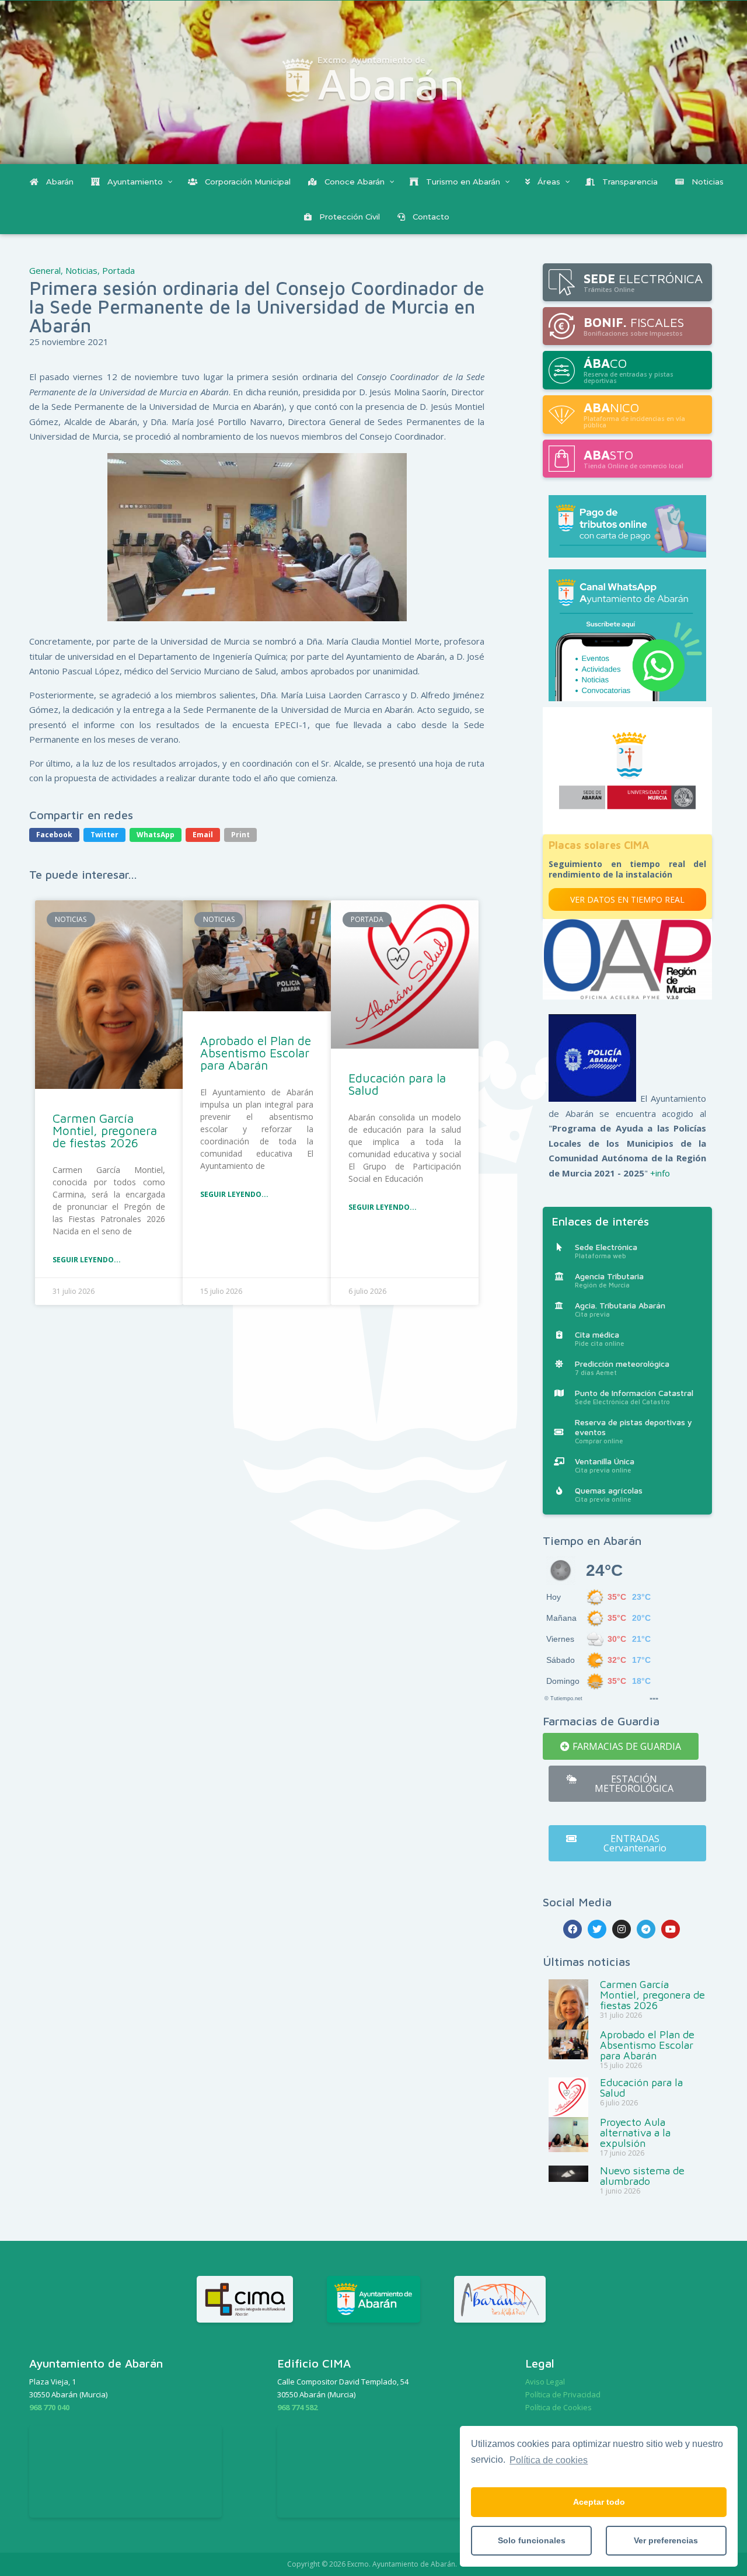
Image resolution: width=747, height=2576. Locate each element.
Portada (118, 270)
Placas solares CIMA (599, 845)
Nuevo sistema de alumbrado (642, 2176)
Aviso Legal (545, 2382)
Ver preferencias (666, 2540)
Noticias (81, 270)
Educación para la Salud (397, 1084)
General (45, 270)
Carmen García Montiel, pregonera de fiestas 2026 (105, 1130)
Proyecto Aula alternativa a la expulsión (635, 2133)
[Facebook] (573, 1929)
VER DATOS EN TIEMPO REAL (627, 899)
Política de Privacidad (563, 2394)
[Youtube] (671, 1929)
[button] (621, 1746)
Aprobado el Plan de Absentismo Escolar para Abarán (256, 1053)
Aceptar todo (599, 2502)
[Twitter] (597, 1929)
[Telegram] (646, 1929)
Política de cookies (549, 2460)
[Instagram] (622, 1929)
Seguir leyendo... (87, 1260)
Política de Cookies (558, 2407)
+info (660, 1173)
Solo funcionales (532, 2540)
